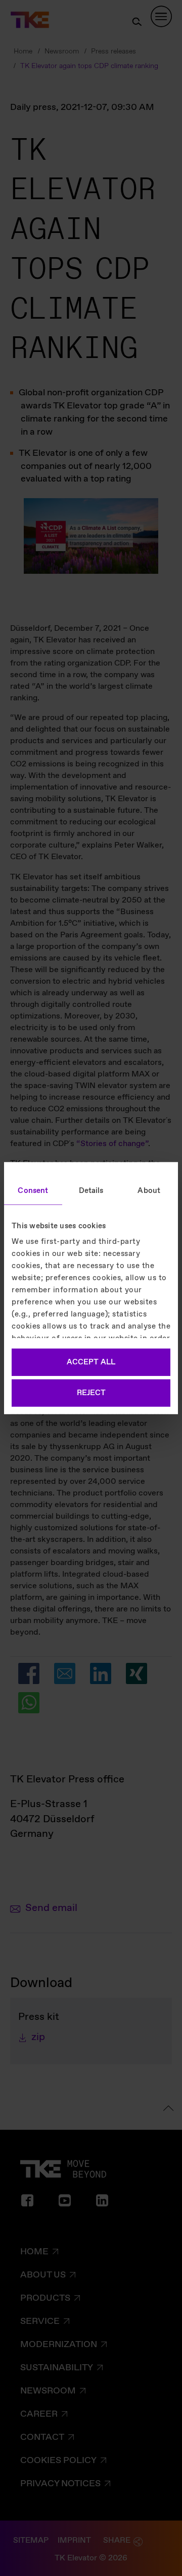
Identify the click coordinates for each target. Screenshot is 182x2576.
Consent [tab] (33, 1190)
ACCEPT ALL (91, 1362)
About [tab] (149, 1190)
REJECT (91, 1393)
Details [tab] (91, 1190)
